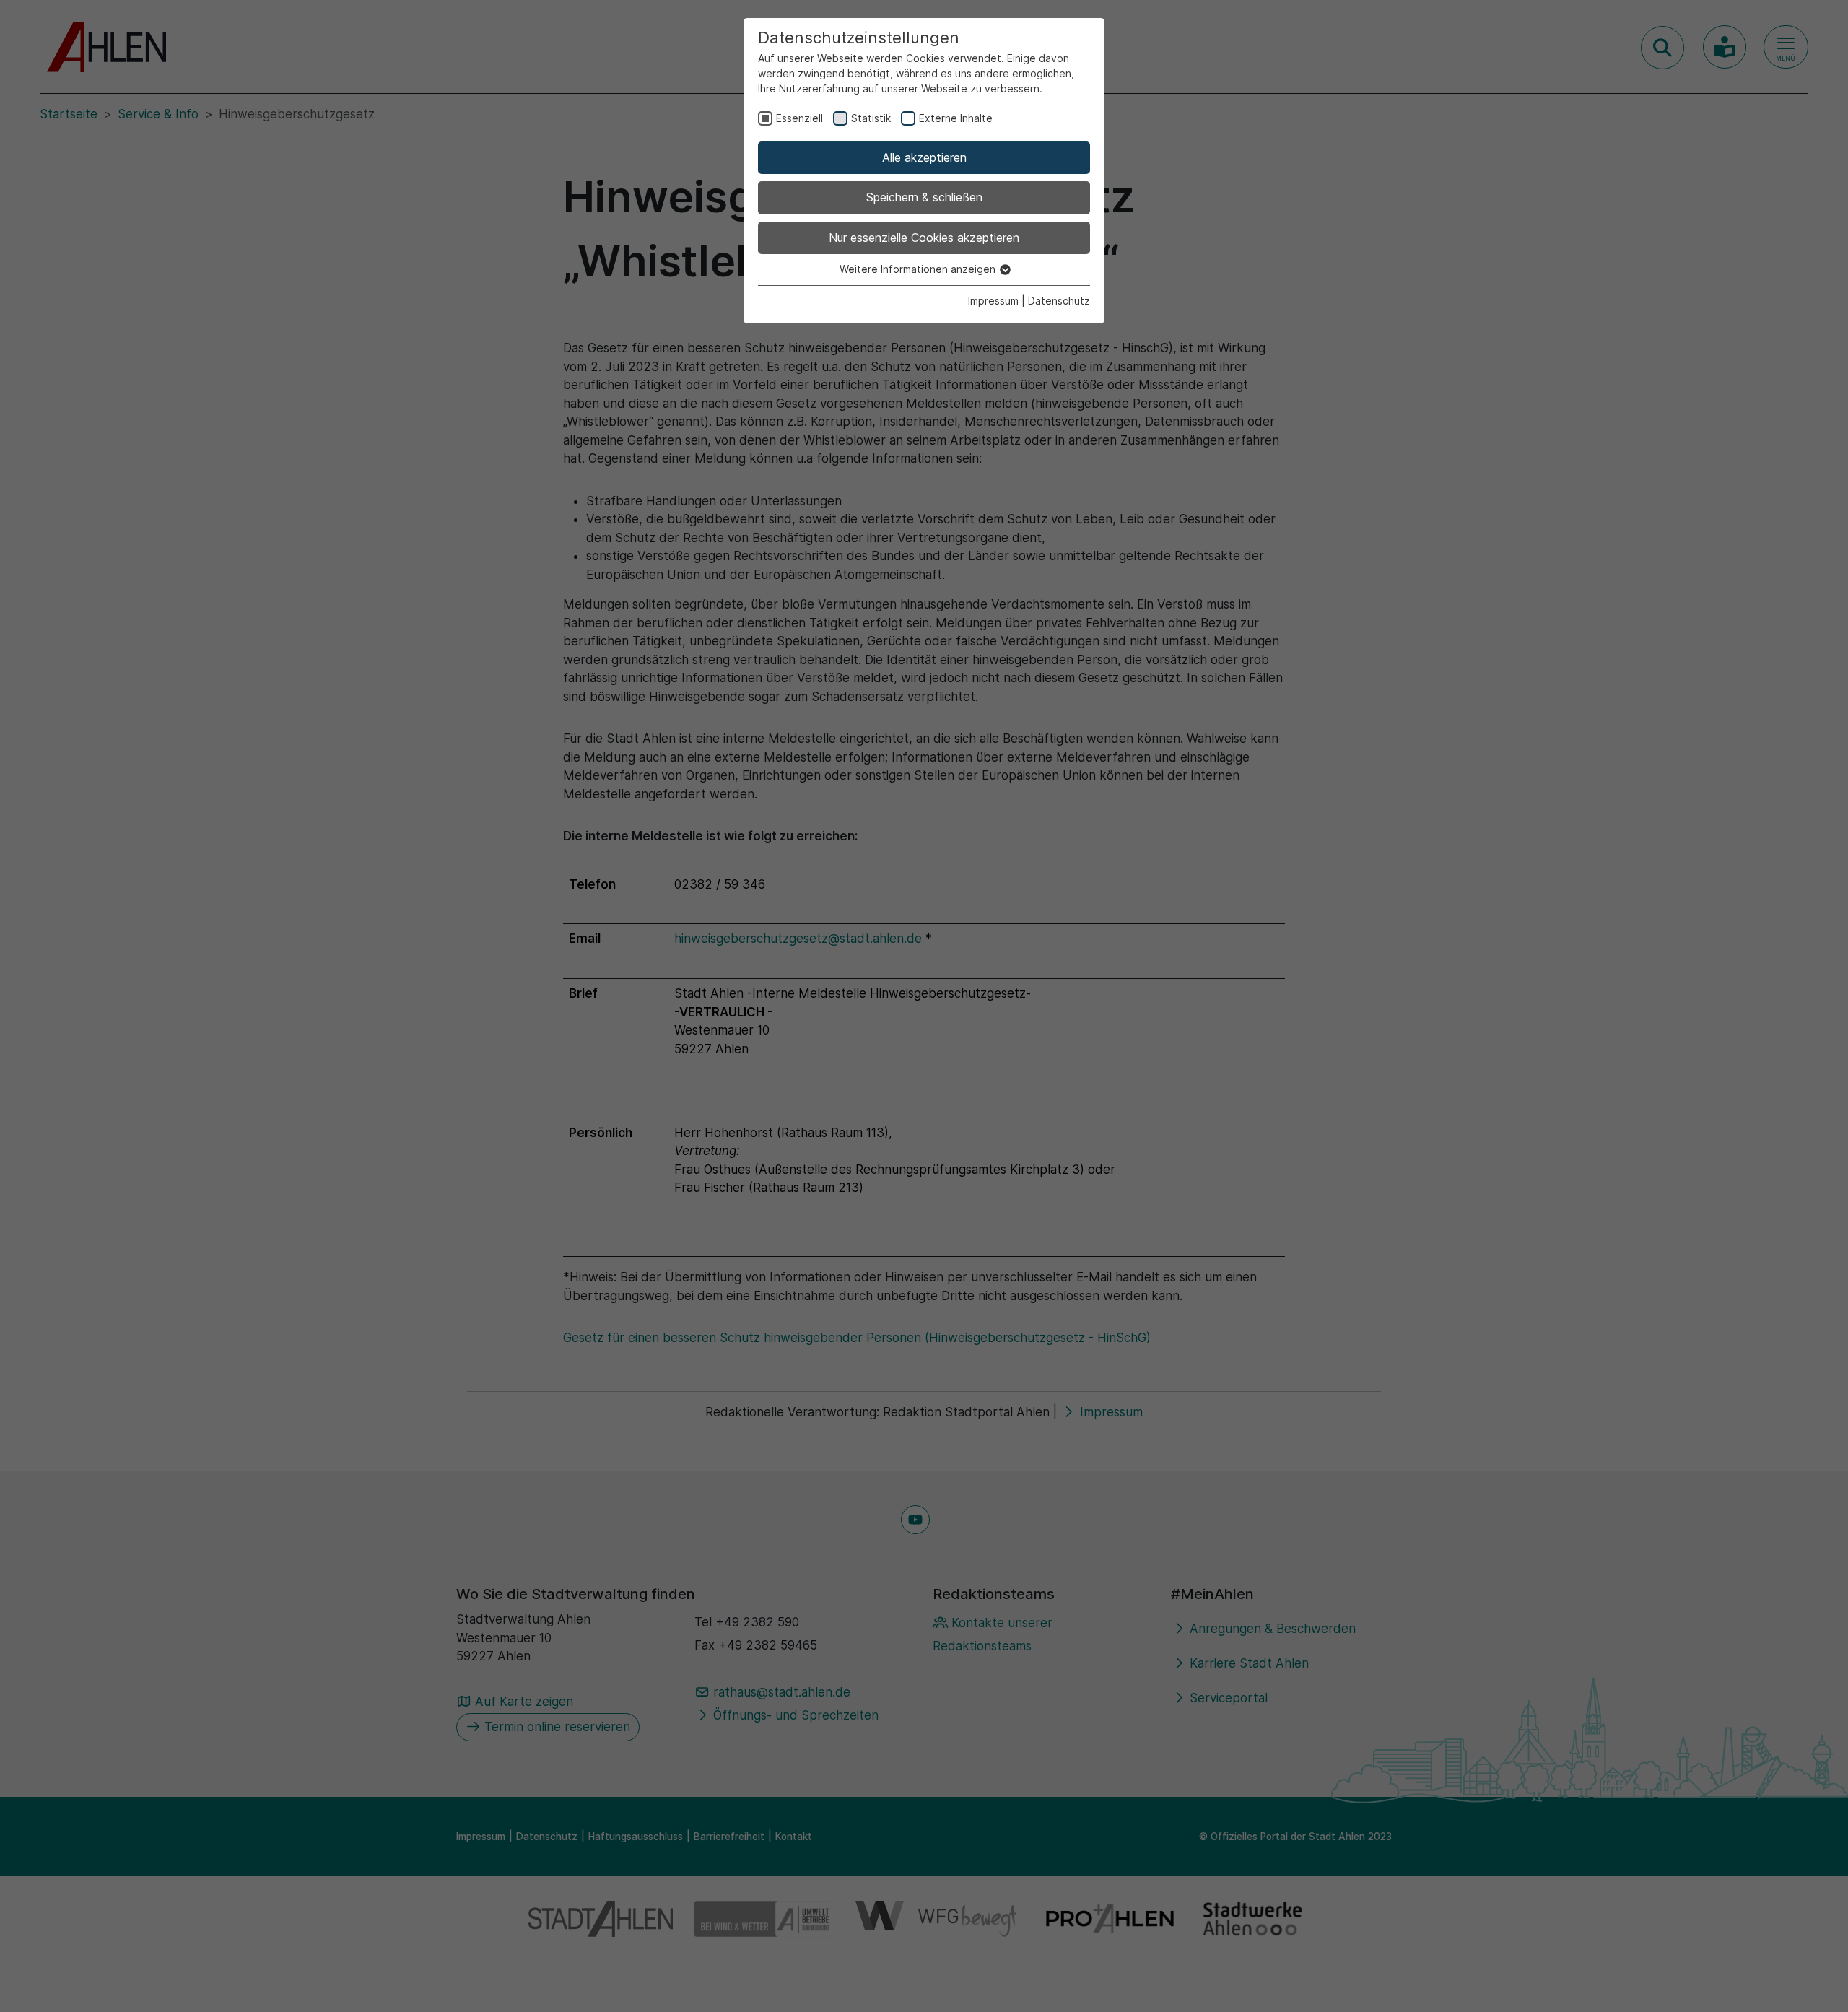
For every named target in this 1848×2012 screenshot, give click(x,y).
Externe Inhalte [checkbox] (956, 118)
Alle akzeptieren (924, 157)
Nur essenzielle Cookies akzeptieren (924, 238)
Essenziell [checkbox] (799, 118)
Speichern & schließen (924, 197)
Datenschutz (1059, 301)
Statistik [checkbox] (871, 118)
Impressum (993, 301)
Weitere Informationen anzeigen (919, 269)
